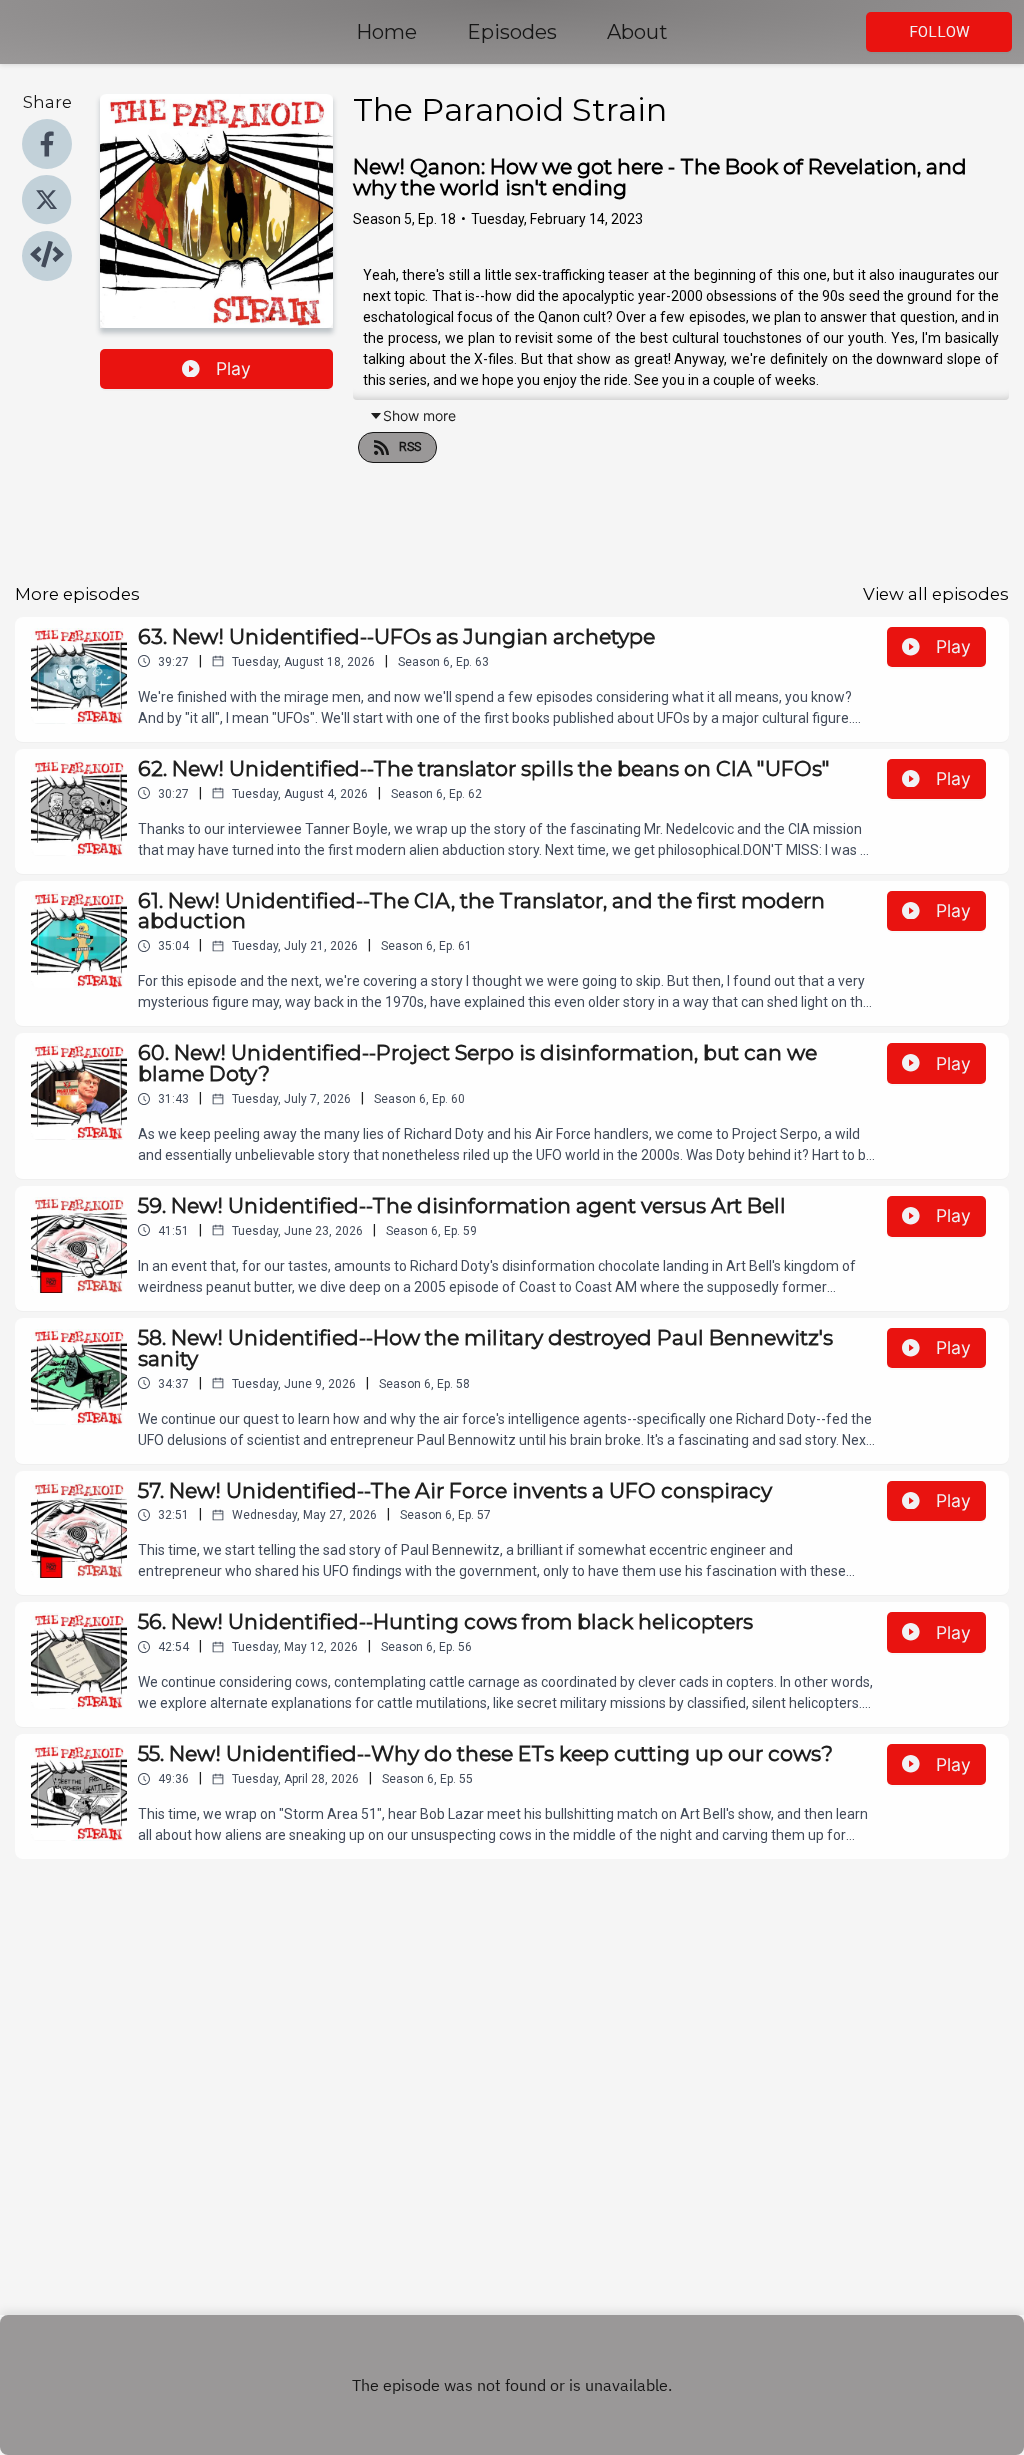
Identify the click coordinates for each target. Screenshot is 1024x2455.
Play (233, 368)
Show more (419, 415)
